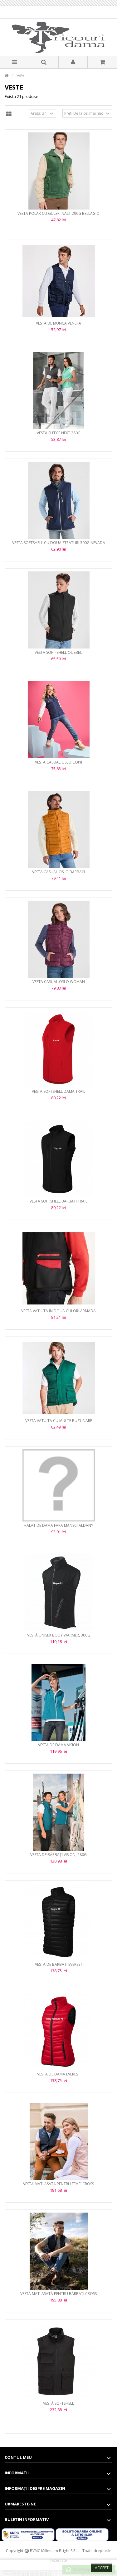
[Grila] (9, 114)
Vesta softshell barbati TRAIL (58, 1201)
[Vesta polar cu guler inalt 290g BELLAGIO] (58, 171)
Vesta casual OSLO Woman (59, 982)
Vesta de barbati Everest (59, 1964)
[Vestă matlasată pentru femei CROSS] (58, 2141)
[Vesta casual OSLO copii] (58, 720)
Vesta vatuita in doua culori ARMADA (58, 1311)
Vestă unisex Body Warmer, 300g (59, 1635)
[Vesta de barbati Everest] (58, 1922)
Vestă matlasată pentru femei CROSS (58, 2184)
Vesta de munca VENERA (58, 323)
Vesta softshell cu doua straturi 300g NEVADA (59, 543)
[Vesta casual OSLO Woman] (58, 939)
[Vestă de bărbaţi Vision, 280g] (58, 1812)
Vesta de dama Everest (59, 2074)
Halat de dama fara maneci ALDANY (58, 1525)
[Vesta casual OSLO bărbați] (58, 829)
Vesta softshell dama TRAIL (58, 1091)
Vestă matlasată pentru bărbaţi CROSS (58, 2294)
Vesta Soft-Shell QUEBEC (58, 652)
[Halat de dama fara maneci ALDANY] (58, 1485)
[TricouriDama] (58, 37)
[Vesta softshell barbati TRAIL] (58, 1159)
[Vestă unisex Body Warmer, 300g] (58, 1593)
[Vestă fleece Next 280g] (58, 390)
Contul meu (18, 2457)
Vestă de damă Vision (58, 1745)
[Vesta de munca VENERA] (58, 281)
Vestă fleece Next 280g (59, 433)
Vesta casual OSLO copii (58, 762)
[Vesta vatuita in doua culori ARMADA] (58, 1268)
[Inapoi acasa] (7, 75)
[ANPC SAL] (29, 2534)
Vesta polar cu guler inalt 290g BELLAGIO (58, 213)
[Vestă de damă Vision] (58, 1702)
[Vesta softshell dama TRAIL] (58, 1049)
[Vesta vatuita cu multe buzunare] (58, 1378)
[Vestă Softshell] (58, 2361)
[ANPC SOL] (82, 2534)
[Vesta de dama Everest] (58, 2032)
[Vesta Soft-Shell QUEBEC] (58, 610)
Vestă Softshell (58, 2403)
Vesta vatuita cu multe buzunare (59, 1421)
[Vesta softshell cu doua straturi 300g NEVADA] (58, 500)
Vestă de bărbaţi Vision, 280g (58, 1855)
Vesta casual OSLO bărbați (58, 872)
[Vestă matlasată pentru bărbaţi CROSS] (58, 2251)
